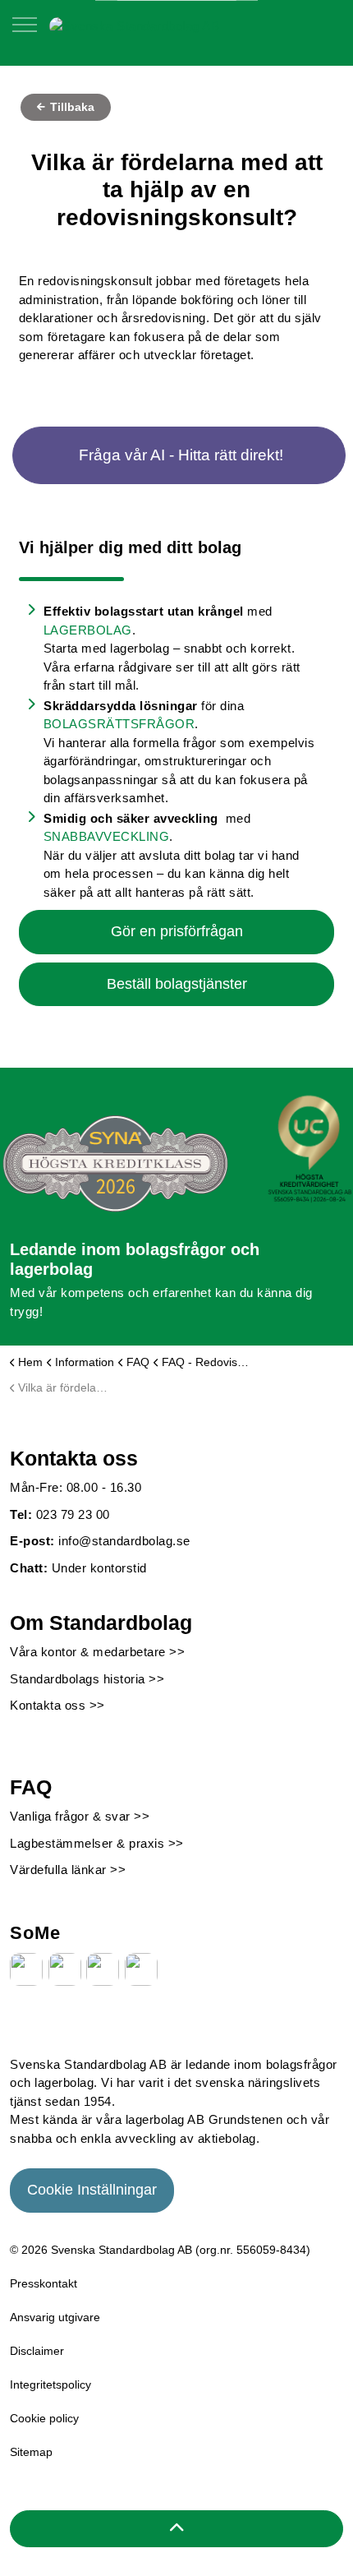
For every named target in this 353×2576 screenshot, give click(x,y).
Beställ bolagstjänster (177, 984)
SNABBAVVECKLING (107, 836)
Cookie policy (44, 2418)
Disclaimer (37, 2351)
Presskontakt (44, 2283)
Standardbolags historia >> (87, 1679)
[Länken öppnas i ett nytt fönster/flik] (26, 1969)
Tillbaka (71, 107)
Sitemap (31, 2452)
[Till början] (176, 2529)
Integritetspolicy (50, 2384)
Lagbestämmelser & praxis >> (97, 1843)
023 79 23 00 (73, 1514)
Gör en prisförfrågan (177, 931)
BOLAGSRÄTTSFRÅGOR (119, 724)
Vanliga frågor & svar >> (80, 1816)
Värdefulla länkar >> (68, 1870)
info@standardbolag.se (124, 1541)
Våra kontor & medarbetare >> (97, 1652)
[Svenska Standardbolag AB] (134, 25)
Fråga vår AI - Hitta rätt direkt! (181, 455)
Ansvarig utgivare (55, 2317)
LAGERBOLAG (88, 630)
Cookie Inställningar (92, 2190)
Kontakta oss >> (57, 1705)
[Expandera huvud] (25, 33)
